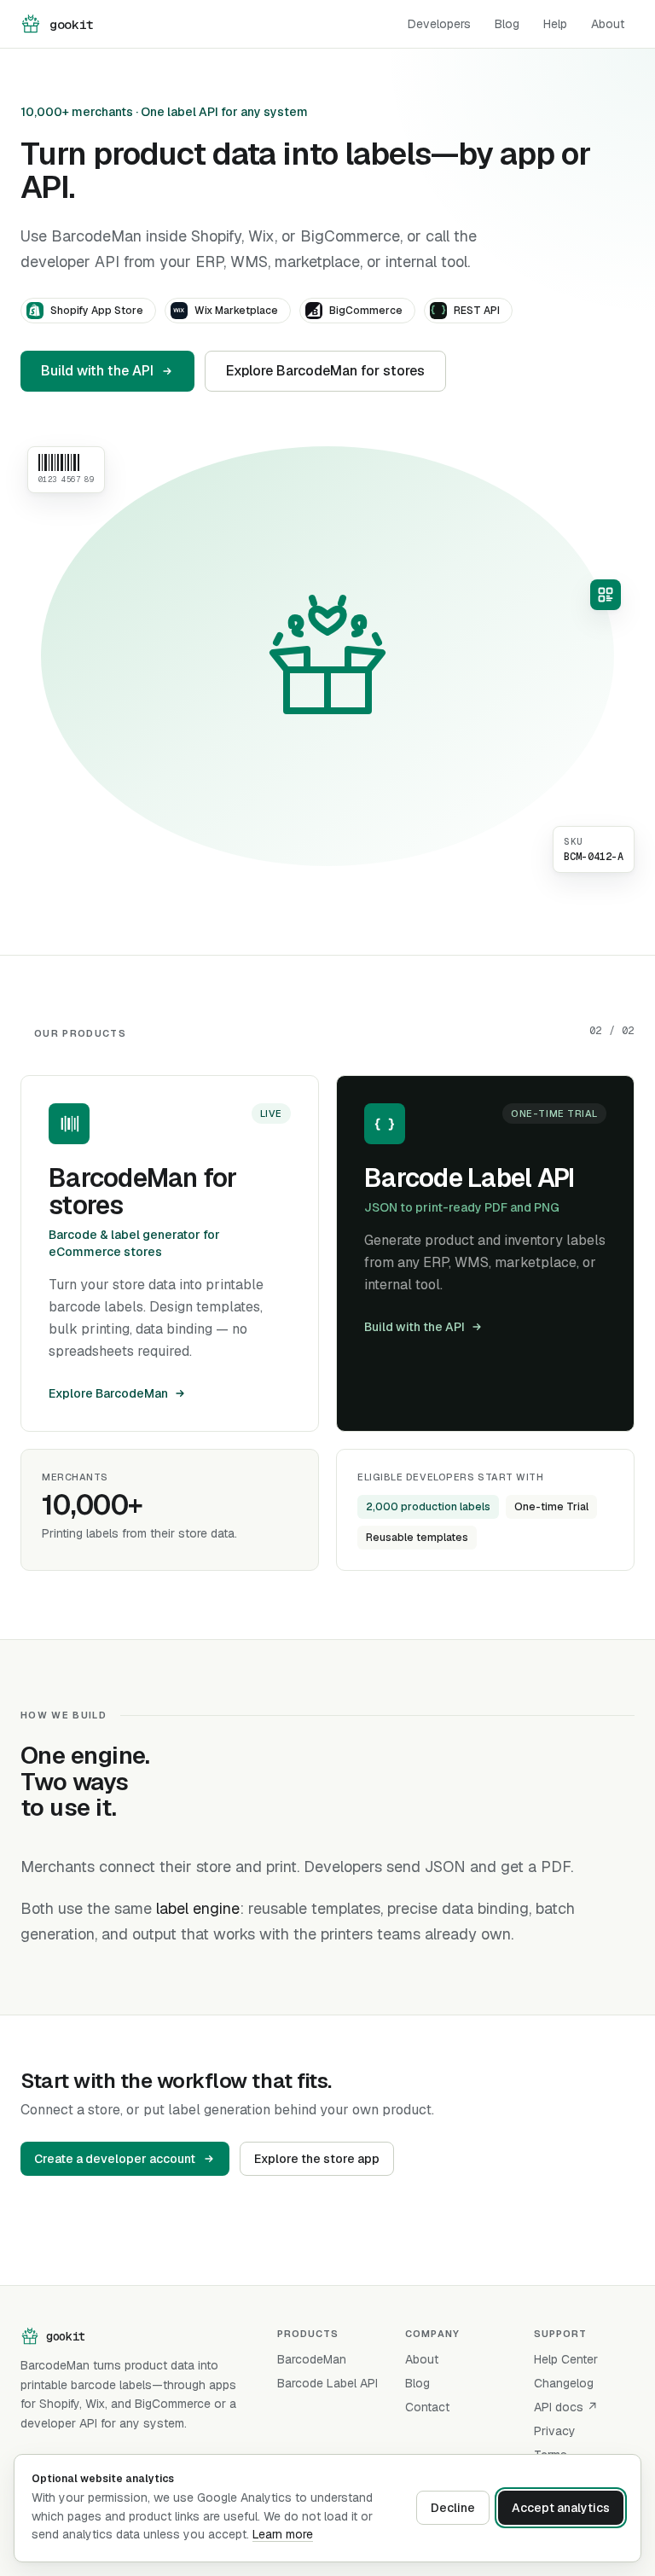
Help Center (566, 2359)
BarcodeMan (312, 2359)
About (608, 24)
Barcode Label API (327, 2383)
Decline (453, 2508)
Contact (427, 2407)
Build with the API (97, 371)
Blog (507, 24)
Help (555, 24)
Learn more (283, 2534)
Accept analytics (561, 2508)
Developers (439, 24)
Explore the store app (317, 2159)
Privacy (555, 2431)
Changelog (564, 2383)
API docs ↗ (566, 2407)
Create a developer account (115, 2159)
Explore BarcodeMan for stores (325, 371)
